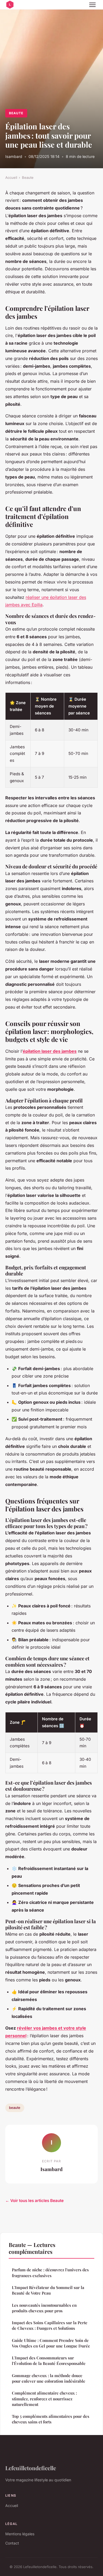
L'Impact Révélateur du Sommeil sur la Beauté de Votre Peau (48, 2290)
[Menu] (92, 5)
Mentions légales (20, 2534)
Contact (12, 2543)
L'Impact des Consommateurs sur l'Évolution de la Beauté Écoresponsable (49, 2361)
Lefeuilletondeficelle (31, 2468)
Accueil (11, 177)
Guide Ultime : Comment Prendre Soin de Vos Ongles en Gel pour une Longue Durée (51, 2343)
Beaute (16, 113)
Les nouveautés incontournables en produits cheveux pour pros (44, 2308)
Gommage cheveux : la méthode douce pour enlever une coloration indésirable (49, 2378)
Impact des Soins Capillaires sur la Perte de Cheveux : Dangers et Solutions (50, 2325)
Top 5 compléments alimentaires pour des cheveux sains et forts (51, 2419)
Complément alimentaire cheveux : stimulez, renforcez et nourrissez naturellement (44, 2399)
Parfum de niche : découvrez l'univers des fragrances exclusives (50, 2272)
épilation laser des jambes (50, 1051)
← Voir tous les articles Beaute (34, 2201)
